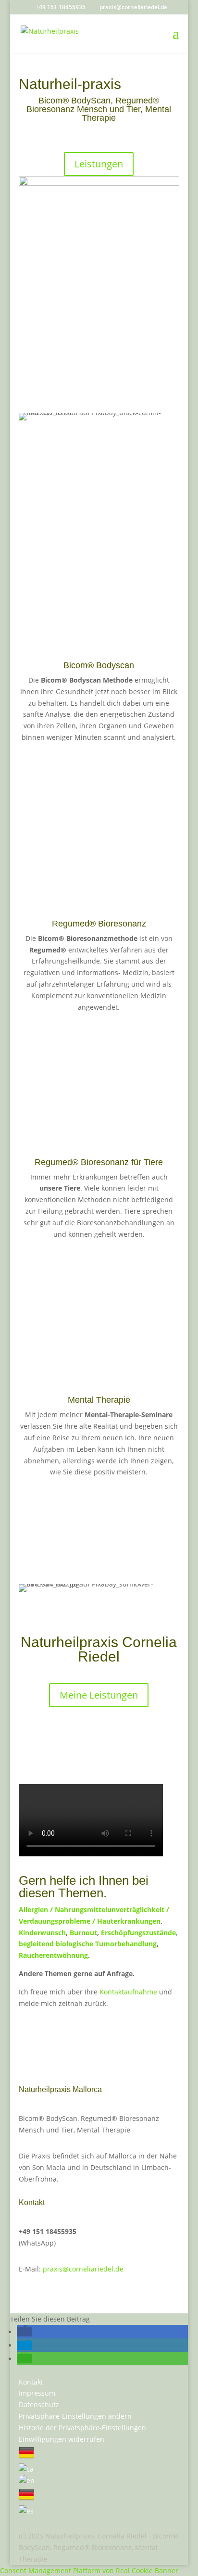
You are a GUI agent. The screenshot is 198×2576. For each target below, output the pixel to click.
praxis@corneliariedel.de (83, 2269)
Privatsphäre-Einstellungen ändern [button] (75, 2416)
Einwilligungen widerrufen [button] (62, 2439)
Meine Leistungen (99, 1695)
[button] (25, 2332)
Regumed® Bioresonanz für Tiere (99, 1162)
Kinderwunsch (42, 1933)
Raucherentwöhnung (53, 1955)
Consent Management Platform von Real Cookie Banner (89, 2570)
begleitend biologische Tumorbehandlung (88, 1944)
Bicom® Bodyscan (99, 665)
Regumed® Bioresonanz (99, 924)
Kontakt (31, 2382)
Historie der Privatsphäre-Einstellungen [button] (82, 2428)
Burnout (83, 1933)
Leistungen (99, 164)
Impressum (37, 2393)
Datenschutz (39, 2405)
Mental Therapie (99, 1400)
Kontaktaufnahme (128, 1992)
